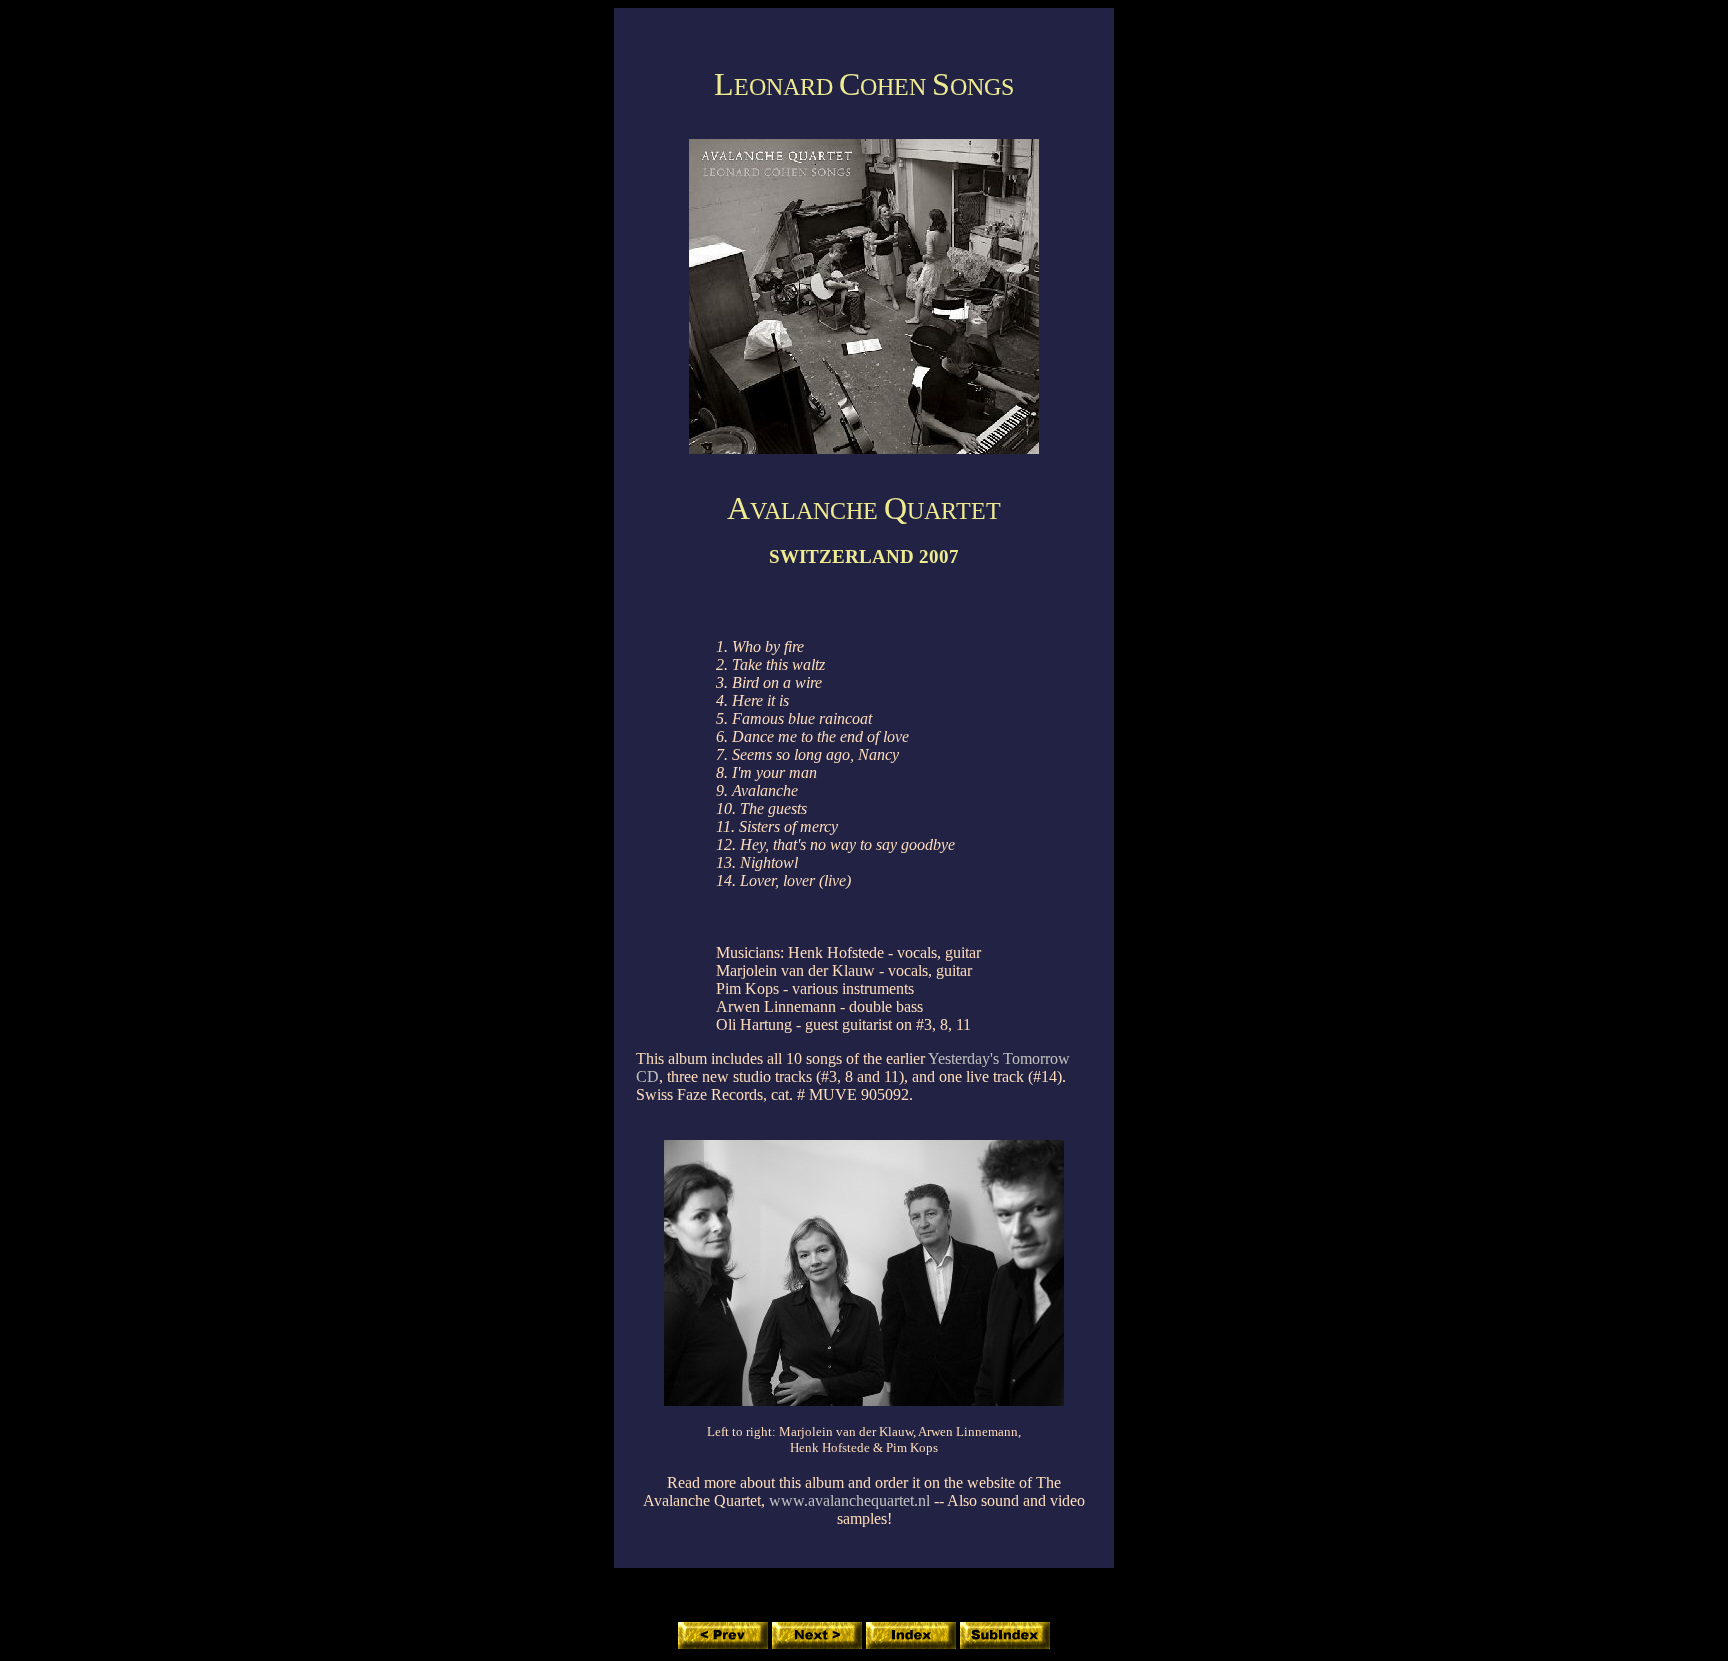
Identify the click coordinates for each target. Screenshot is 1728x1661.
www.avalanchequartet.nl (849, 1500)
